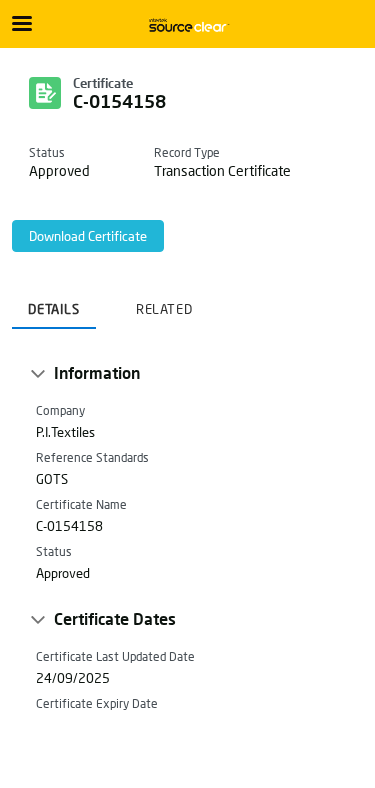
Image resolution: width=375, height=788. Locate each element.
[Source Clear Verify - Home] (188, 25)
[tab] (54, 303)
